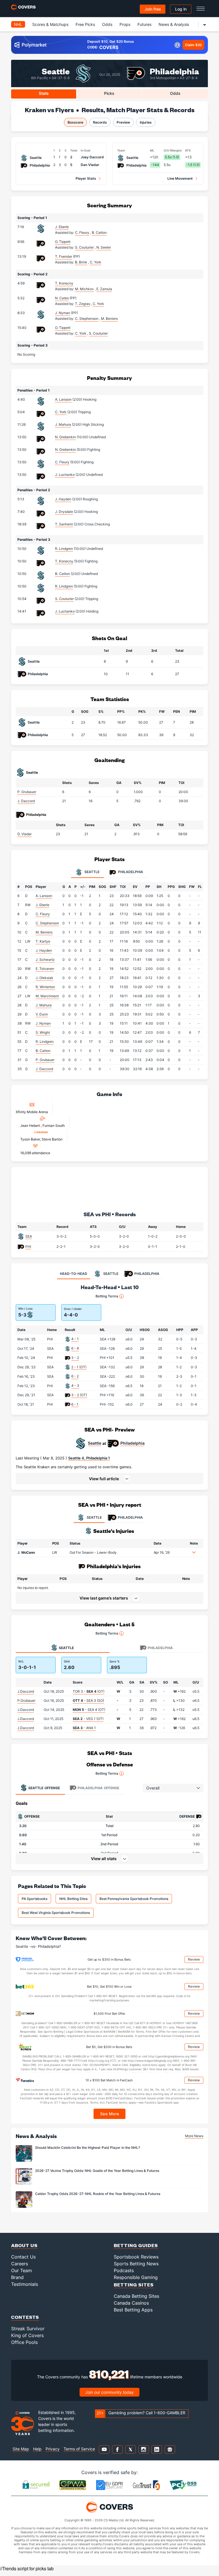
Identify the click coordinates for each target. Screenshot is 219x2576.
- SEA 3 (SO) (88, 1700)
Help (37, 2449)
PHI (28, 1247)
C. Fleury (62, 462)
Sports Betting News (136, 2264)
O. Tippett (63, 242)
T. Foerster (64, 256)
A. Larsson (63, 399)
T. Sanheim (64, 524)
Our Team (22, 2270)
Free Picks (85, 24)
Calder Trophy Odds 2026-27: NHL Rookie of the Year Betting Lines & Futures (98, 2194)
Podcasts (124, 2270)
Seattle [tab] (92, 872)
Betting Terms (107, 1296)
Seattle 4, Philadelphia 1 (89, 1458)
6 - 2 (75, 1376)
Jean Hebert (31, 1126)
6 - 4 (75, 1348)
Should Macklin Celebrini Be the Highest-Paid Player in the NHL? (88, 2148)
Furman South (54, 1126)
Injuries (146, 122)
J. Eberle (62, 227)
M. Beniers (44, 932)
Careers (20, 2264)
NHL (18, 24)
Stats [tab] (44, 93)
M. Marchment (47, 996)
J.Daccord (26, 1691)
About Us (24, 2245)
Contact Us (23, 2257)
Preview (123, 122)
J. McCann (26, 1552)
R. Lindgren (64, 549)
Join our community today (109, 2392)
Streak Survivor (28, 2329)
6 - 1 (75, 1404)
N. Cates (62, 298)
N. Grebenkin (65, 437)
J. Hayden (63, 499)
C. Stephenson (47, 923)
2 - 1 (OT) (79, 1367)
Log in (181, 9)
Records (100, 122)
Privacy (53, 2449)
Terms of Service (79, 2449)
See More (110, 2114)
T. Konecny (64, 283)
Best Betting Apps (133, 2310)
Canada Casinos (131, 2303)
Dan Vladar (90, 165)
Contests (25, 2317)
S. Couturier (64, 599)
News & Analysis (174, 24)
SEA (29, 1236)
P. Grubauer (27, 792)
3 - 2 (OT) (79, 1395)
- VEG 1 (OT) (88, 1719)
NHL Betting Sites (73, 1899)
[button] (109, 1479)
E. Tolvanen (45, 969)
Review (194, 1959)
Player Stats (86, 178)
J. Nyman (63, 313)
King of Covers (27, 2335)
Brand (17, 2277)
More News (194, 2136)
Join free (153, 9)
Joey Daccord (92, 157)
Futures (144, 24)
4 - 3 (75, 1386)
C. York (61, 412)
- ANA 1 (84, 1728)
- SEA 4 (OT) (89, 1710)
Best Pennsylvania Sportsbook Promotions (134, 1899)
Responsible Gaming (136, 2277)
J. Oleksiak (44, 978)
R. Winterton (45, 987)
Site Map (21, 2449)
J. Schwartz (45, 960)
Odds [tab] (175, 93)
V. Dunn (42, 1014)
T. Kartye (43, 941)
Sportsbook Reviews (136, 2257)
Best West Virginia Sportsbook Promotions (56, 1913)
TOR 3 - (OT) (89, 1691)
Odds (107, 24)
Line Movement (180, 178)
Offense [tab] (44, 1788)
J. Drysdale (64, 512)
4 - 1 (75, 1339)
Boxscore (75, 122)
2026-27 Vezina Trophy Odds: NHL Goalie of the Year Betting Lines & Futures (97, 2171)
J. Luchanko (65, 475)
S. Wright (43, 1032)
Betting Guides (136, 2245)
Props (125, 24)
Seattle (56, 71)
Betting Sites (134, 2285)
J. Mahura (63, 424)
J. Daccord (26, 801)
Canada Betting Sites (136, 2296)
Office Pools (24, 2342)
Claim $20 (193, 45)
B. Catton (62, 574)
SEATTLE (94, 1517)
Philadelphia (174, 71)
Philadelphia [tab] (130, 872)
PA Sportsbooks (35, 1899)
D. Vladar (25, 834)
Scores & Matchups (50, 24)
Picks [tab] (109, 93)
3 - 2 (75, 1358)
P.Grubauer (26, 1700)
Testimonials (25, 2284)
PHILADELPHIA (130, 1517)
